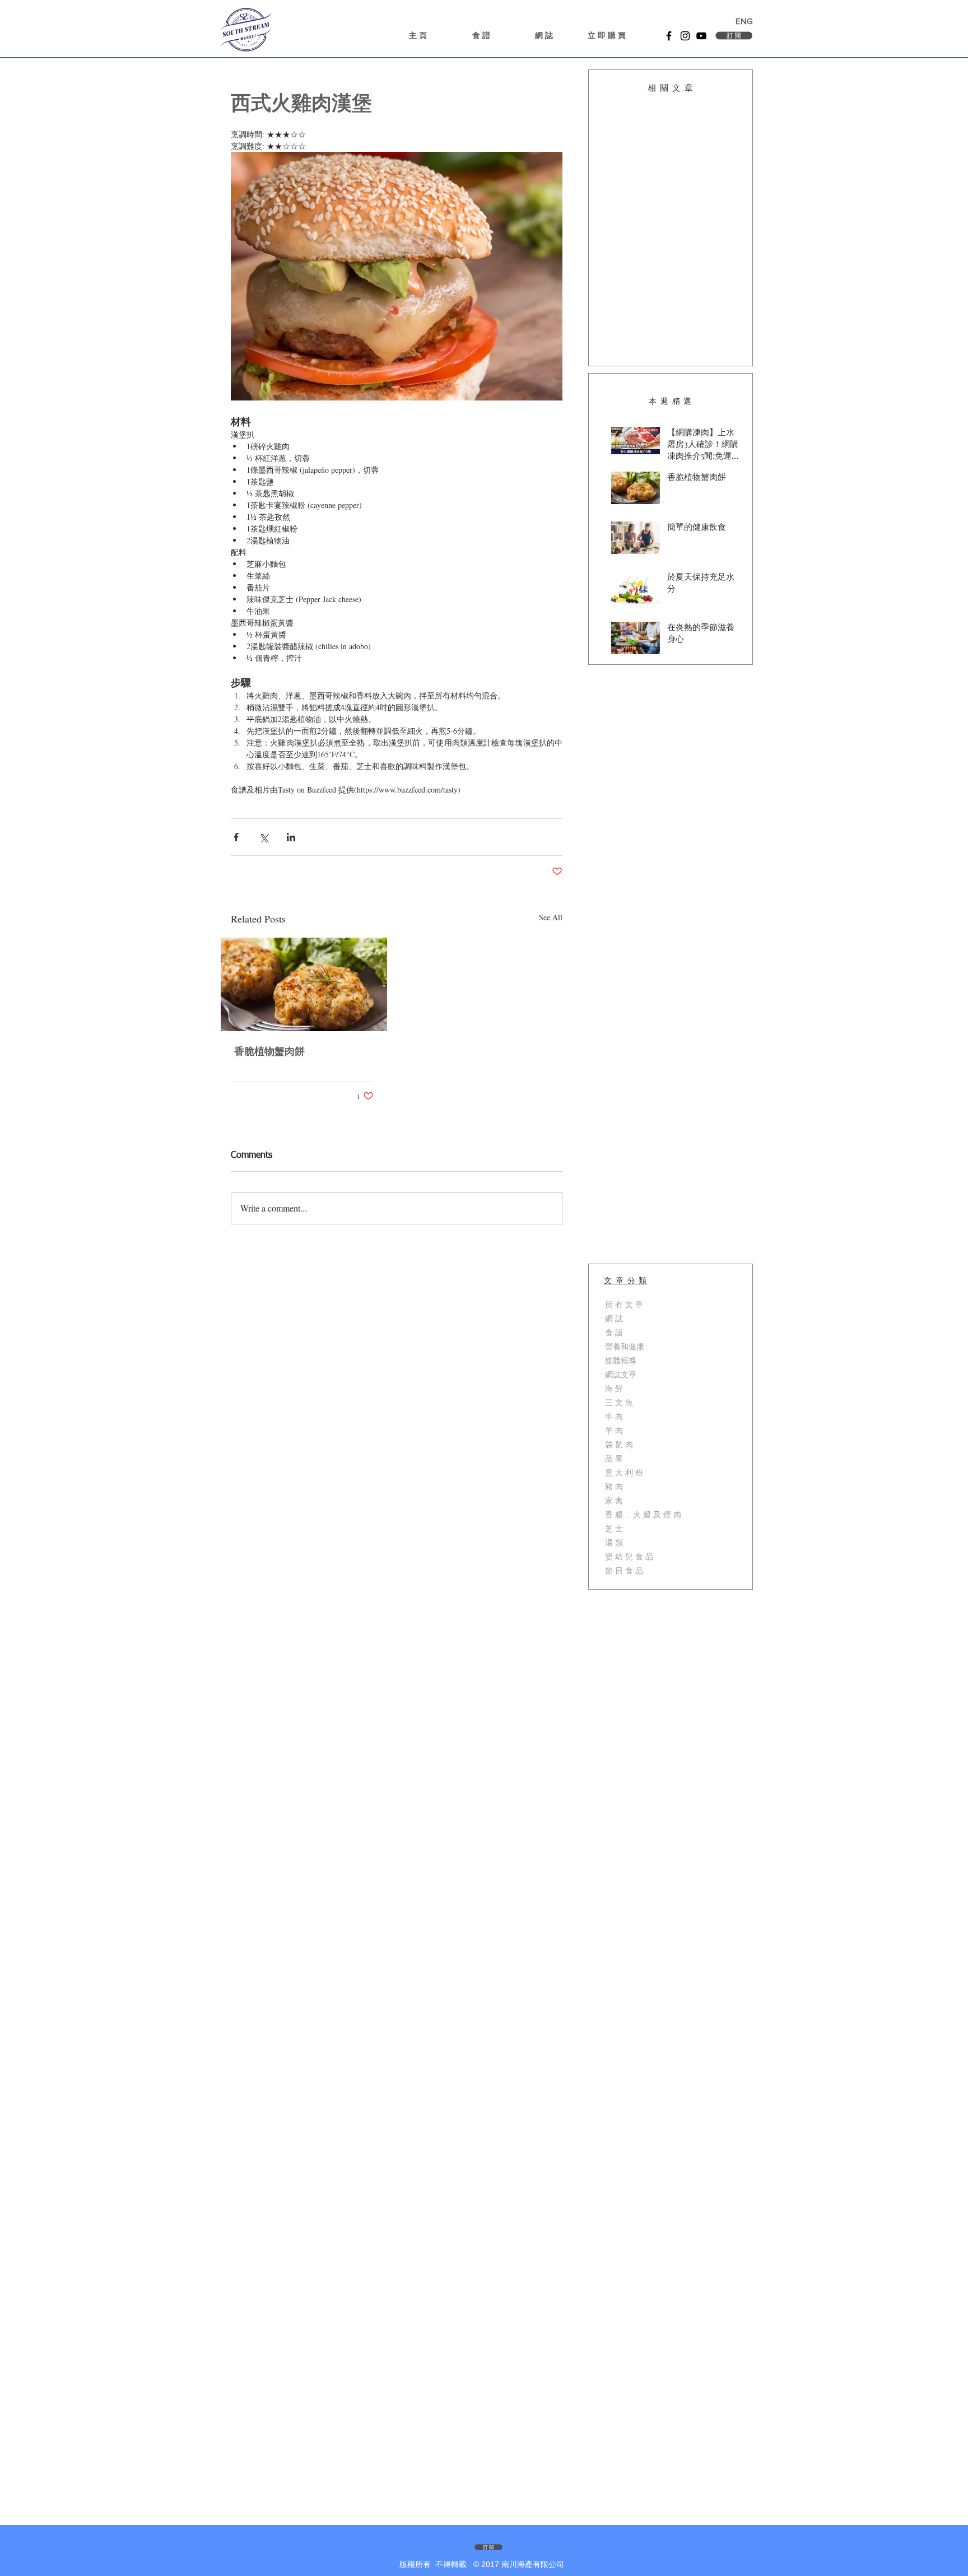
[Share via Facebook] (236, 837)
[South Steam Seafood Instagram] (685, 36)
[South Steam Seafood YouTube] (701, 36)
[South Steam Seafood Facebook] (669, 36)
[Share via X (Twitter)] (264, 837)
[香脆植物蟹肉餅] (304, 984)
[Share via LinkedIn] (291, 837)
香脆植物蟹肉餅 (269, 1052)
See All (551, 917)
